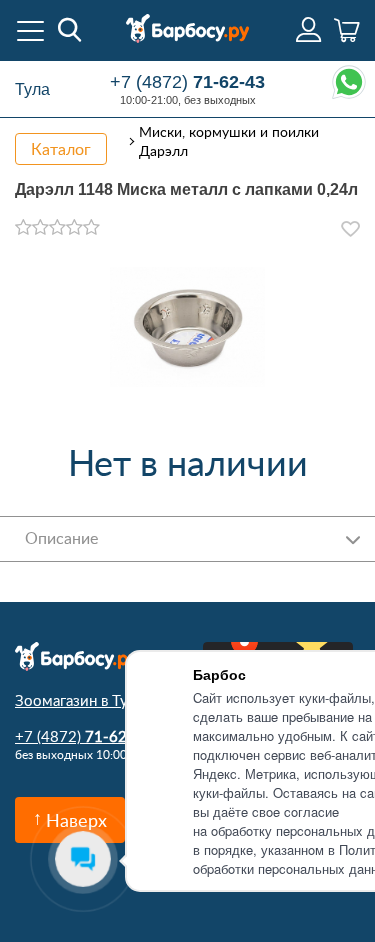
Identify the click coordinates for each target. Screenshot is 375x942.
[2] (40, 228)
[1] (23, 228)
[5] (91, 228)
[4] (74, 228)
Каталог (61, 149)
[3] (57, 228)
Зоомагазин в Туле (79, 700)
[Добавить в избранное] (350, 229)
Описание (61, 538)
